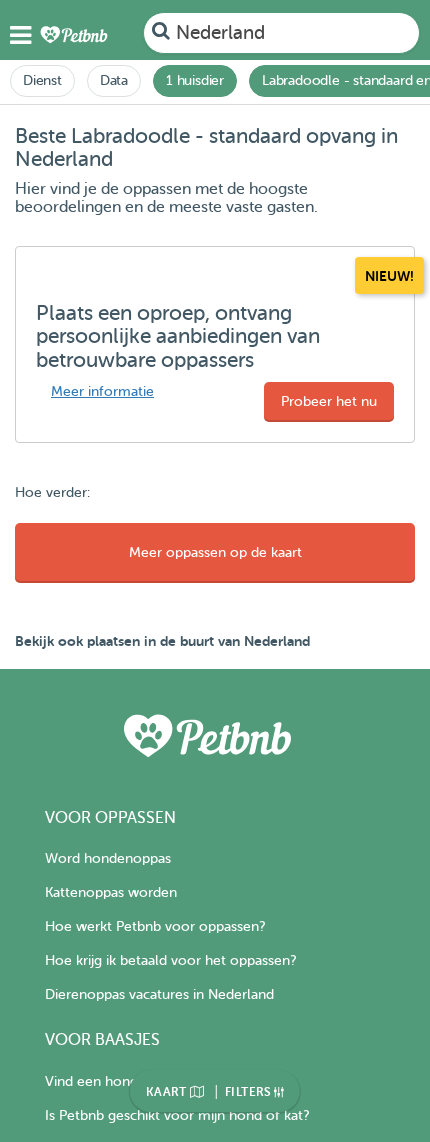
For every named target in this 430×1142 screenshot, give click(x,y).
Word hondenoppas (108, 858)
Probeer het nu (329, 401)
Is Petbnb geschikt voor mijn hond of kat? (177, 1115)
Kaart (168, 1092)
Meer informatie (102, 391)
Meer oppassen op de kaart (215, 552)
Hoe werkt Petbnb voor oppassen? (155, 926)
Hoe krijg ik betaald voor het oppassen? (170, 960)
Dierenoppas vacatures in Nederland (159, 994)
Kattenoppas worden (111, 892)
